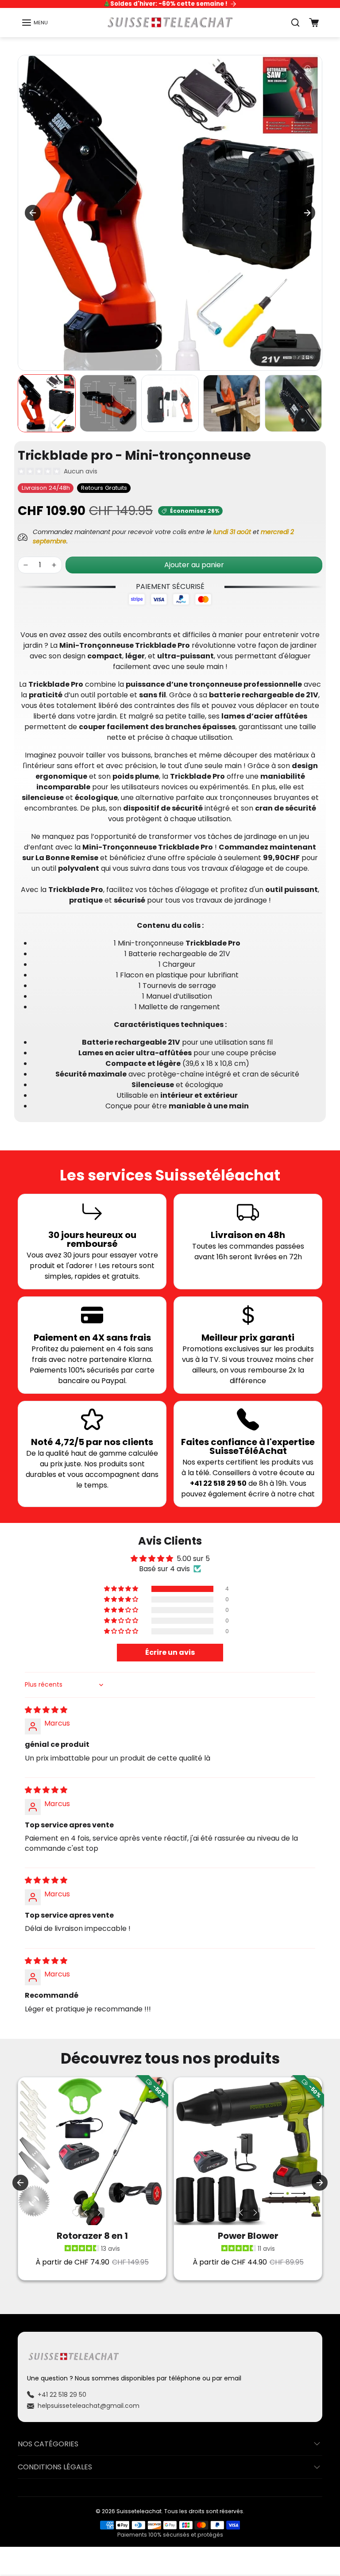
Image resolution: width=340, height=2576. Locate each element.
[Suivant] (99, 2213)
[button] (35, 23)
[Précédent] (85, 2213)
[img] (46, 1710)
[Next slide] (307, 213)
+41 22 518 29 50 (62, 2395)
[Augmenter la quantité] (54, 565)
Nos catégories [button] (48, 2444)
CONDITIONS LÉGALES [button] (55, 2467)
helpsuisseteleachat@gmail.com (89, 2406)
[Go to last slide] (33, 213)
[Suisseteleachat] (170, 22)
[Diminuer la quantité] (26, 565)
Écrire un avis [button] (170, 1652)
